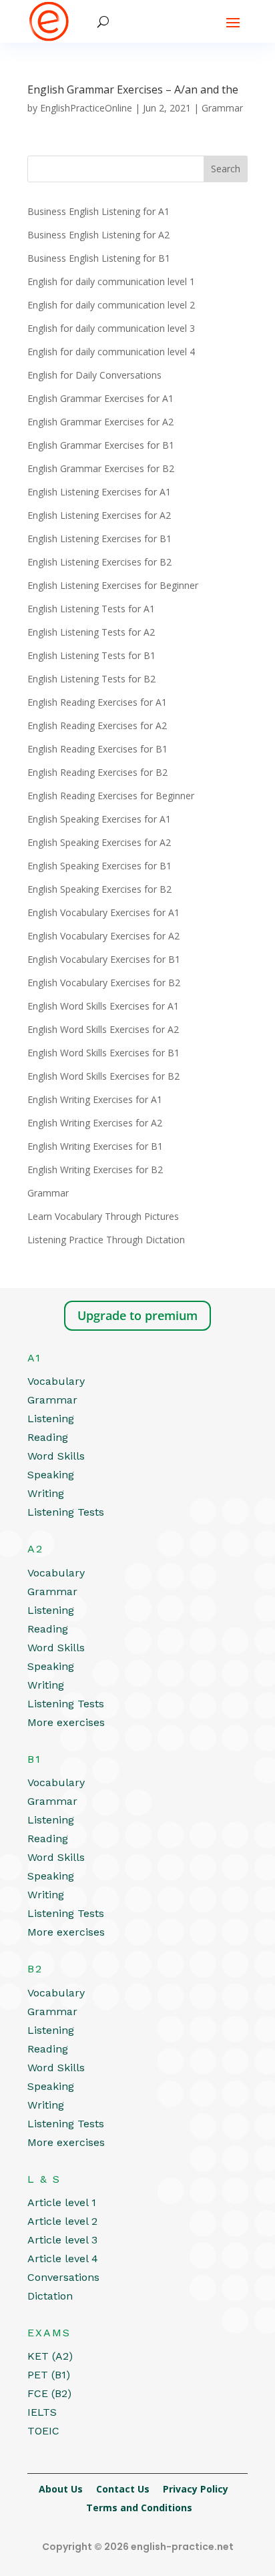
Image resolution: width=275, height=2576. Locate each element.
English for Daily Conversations (94, 375)
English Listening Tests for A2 (91, 632)
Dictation (50, 2296)
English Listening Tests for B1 (91, 655)
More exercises (66, 1722)
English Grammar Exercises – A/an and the (133, 89)
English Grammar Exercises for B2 (101, 468)
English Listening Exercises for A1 (99, 492)
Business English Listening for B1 (99, 258)
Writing (46, 1493)
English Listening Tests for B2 (91, 679)
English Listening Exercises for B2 (99, 562)
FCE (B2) (49, 2393)
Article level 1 (62, 2202)
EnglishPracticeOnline (86, 108)
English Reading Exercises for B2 (97, 772)
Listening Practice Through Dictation (106, 1240)
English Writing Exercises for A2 (95, 1123)
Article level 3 (62, 2240)
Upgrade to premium (137, 1315)
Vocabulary (56, 1381)
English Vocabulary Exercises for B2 (104, 983)
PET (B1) (49, 2375)
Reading (48, 1437)
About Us (61, 2489)
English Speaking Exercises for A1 (99, 819)
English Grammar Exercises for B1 (101, 445)
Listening (51, 1419)
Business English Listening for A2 (98, 235)
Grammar (222, 108)
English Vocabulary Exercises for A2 (103, 936)
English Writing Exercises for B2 (95, 1169)
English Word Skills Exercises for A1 (103, 1006)
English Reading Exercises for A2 (97, 725)
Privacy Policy (196, 2489)
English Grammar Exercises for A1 (100, 398)
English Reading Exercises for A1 (97, 702)
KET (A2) (50, 2356)
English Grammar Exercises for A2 (100, 422)
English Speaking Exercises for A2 (99, 842)
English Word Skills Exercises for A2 (103, 1029)
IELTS (42, 2412)
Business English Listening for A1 (98, 211)
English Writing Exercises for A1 (95, 1099)
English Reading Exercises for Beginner (111, 796)
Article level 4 (63, 2259)
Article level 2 (62, 2221)
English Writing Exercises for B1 (95, 1146)
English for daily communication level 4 (111, 352)
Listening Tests (66, 1512)
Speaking (51, 1475)
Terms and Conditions (139, 2508)
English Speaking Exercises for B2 (99, 889)
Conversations (63, 2277)
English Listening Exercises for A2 (99, 515)
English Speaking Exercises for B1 (99, 866)
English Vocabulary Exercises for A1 (103, 912)
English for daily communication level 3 (111, 328)
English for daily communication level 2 (111, 305)
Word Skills (56, 1456)
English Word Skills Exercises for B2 (103, 1076)
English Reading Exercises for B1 (97, 749)
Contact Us (123, 2489)
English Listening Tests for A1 (91, 609)
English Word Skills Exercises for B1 (103, 1053)
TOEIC (43, 2431)
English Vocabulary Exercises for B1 (104, 959)
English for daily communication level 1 (111, 281)
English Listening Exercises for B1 (99, 539)
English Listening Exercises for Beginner (113, 585)
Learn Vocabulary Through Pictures (103, 1216)
